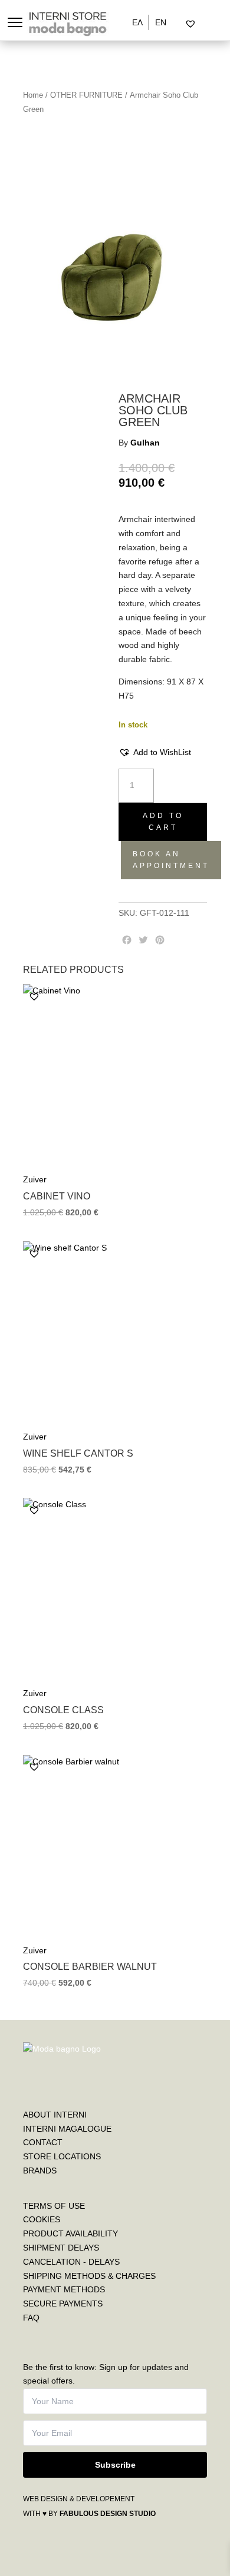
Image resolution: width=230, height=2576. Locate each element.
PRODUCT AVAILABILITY (70, 2233)
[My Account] (206, 24)
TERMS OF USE (54, 2206)
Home (33, 95)
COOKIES (42, 2219)
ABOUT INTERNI (55, 2115)
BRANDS (40, 2171)
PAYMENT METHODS (64, 2289)
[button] (155, 753)
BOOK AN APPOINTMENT (171, 860)
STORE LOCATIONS (62, 2156)
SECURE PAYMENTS (63, 2304)
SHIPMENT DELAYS (61, 2248)
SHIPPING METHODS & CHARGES (89, 2276)
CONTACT (43, 2142)
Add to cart (163, 822)
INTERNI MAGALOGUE (67, 2129)
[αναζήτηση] (181, 24)
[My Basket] (216, 24)
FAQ (31, 2318)
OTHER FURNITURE (86, 95)
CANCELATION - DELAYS (71, 2262)
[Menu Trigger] (15, 22)
